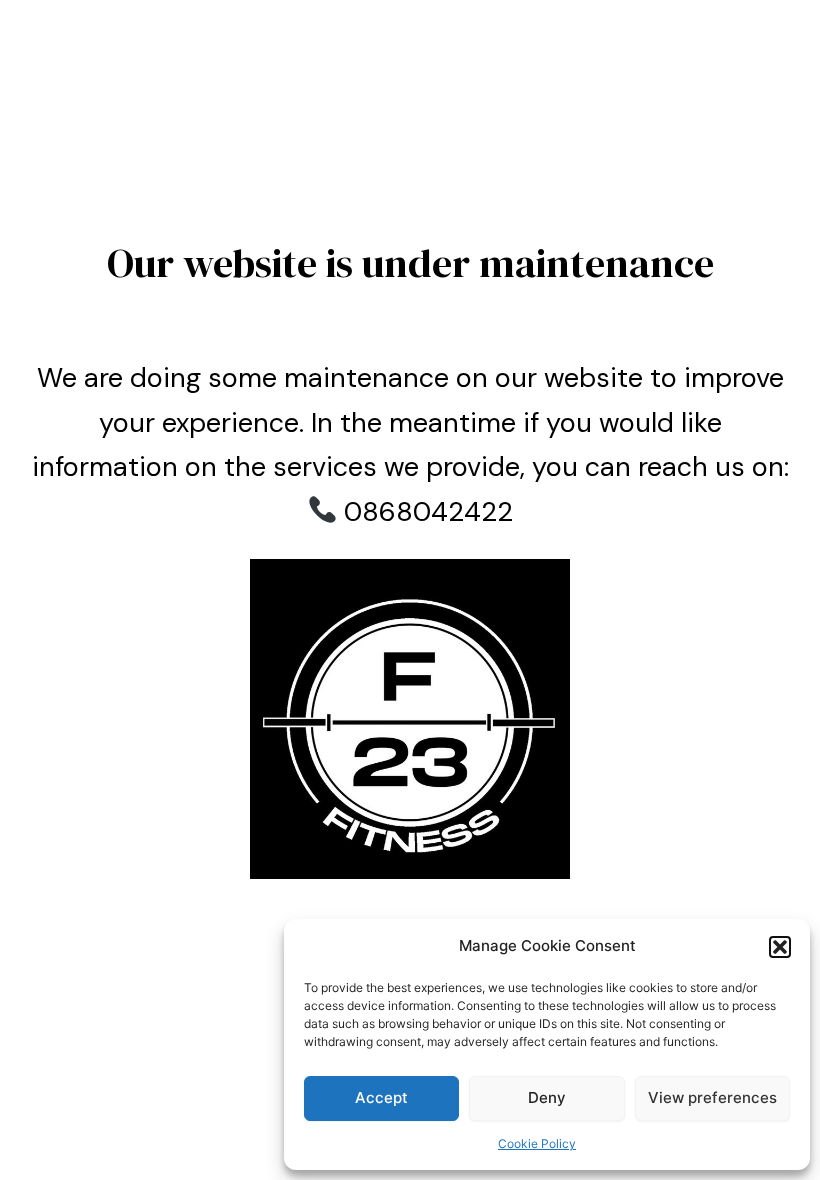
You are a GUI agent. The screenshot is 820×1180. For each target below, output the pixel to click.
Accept (381, 1097)
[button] (780, 947)
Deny (547, 1097)
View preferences (712, 1097)
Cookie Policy (537, 1143)
